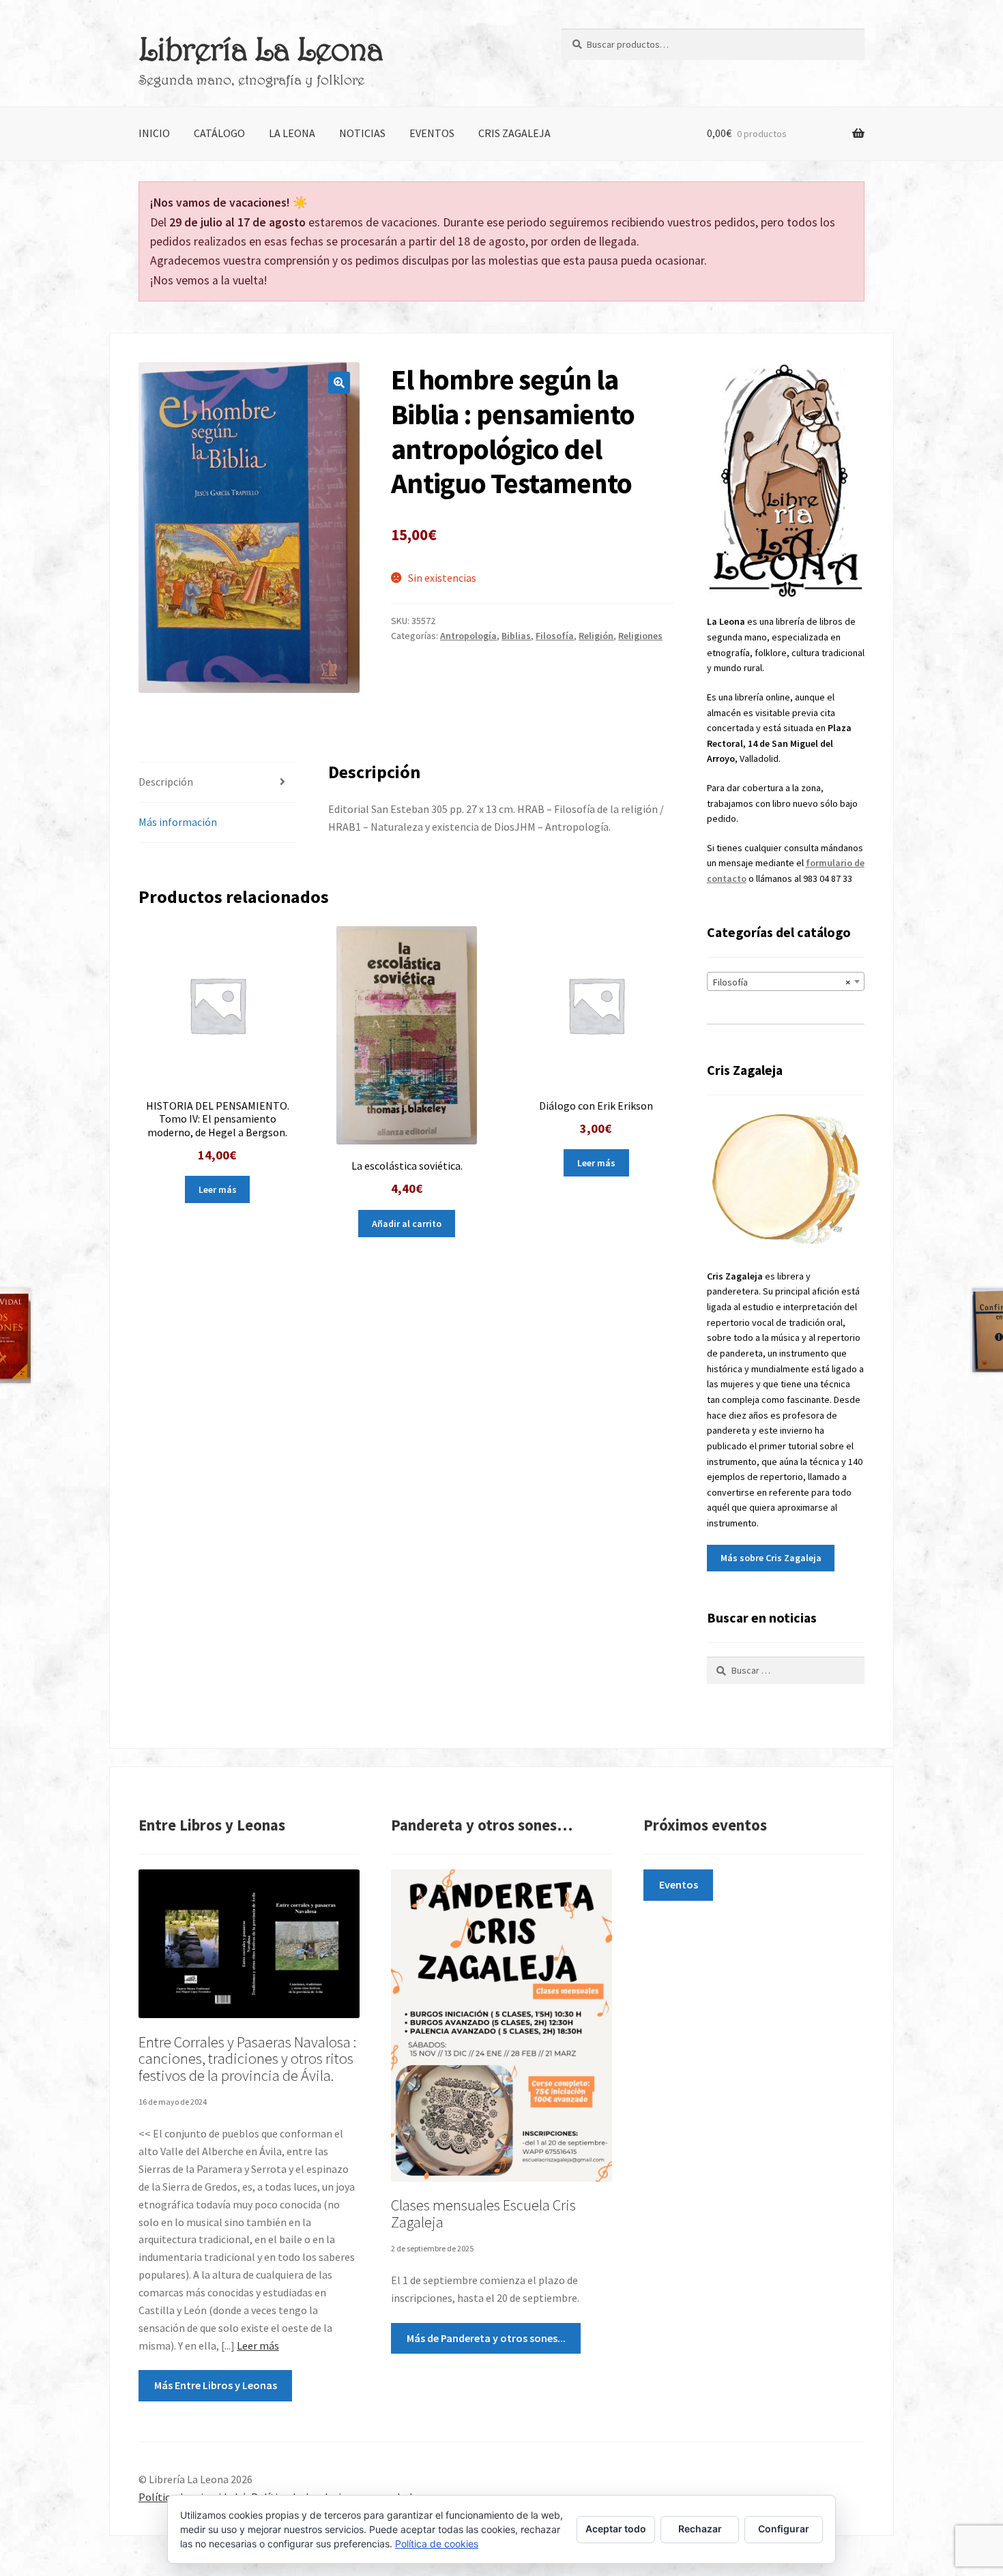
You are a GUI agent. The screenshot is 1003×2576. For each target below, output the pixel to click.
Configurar (784, 2529)
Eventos (432, 133)
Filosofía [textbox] (782, 982)
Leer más (218, 1189)
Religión (596, 636)
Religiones (640, 636)
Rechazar (700, 2529)
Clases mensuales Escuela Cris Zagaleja (483, 2214)
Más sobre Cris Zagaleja (771, 1558)
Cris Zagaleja (514, 133)
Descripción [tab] (166, 782)
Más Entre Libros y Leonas (216, 2385)
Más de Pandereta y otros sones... (486, 2338)
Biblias (516, 636)
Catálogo (219, 133)
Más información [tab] (178, 822)
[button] (339, 383)
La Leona (292, 133)
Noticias (362, 133)
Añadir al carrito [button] (407, 1224)
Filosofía (555, 636)
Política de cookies (437, 2544)
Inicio (154, 133)
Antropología (468, 636)
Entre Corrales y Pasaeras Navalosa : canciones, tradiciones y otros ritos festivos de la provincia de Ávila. (247, 2059)
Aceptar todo (616, 2529)
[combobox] (786, 981)
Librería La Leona (261, 48)
